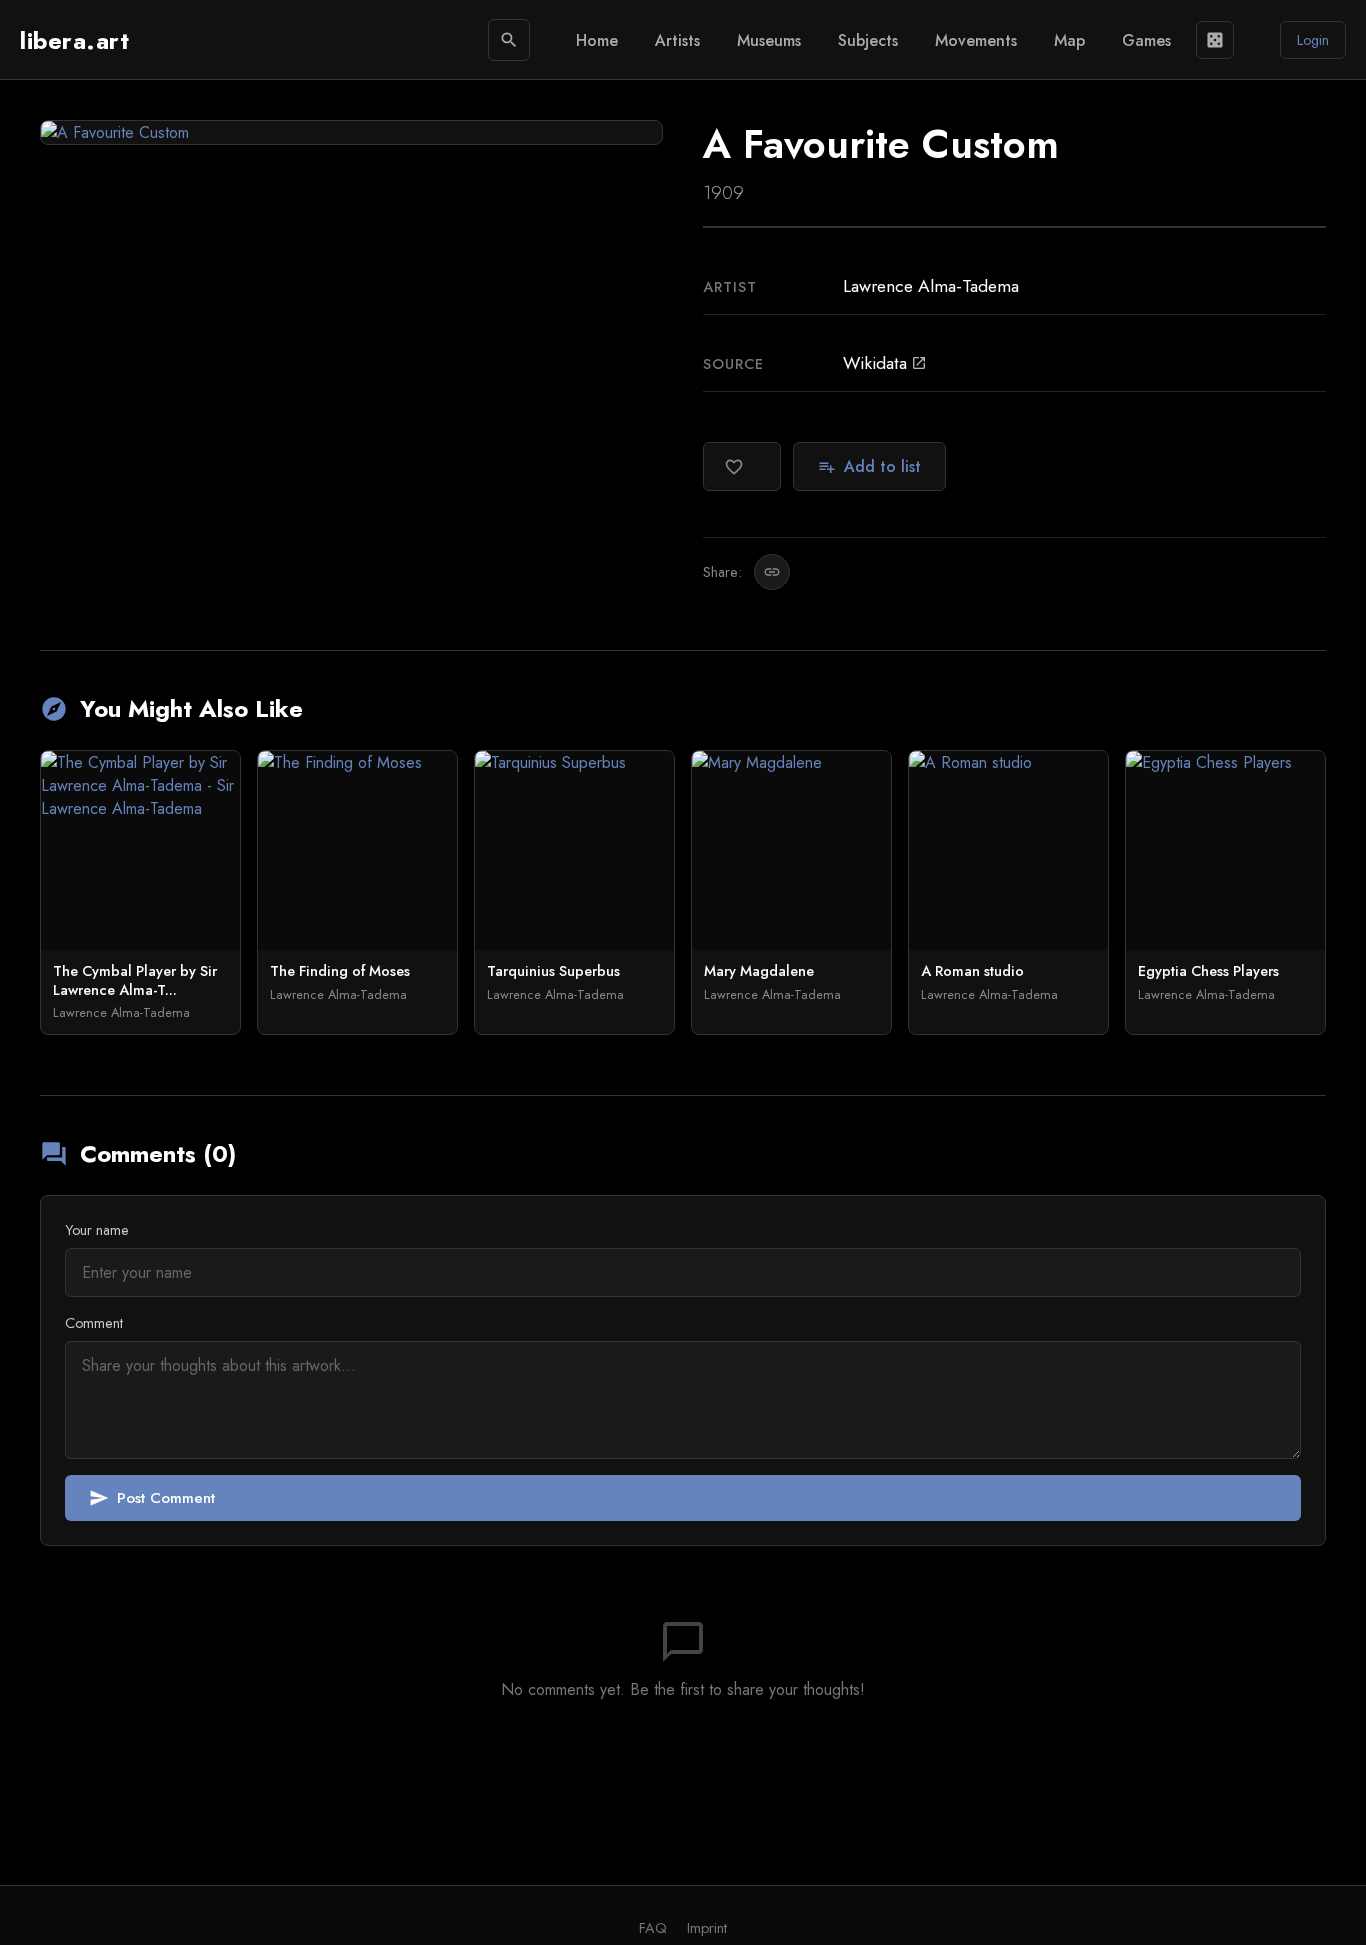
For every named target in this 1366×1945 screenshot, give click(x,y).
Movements (976, 40)
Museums (769, 40)
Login (1313, 40)
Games (1146, 40)
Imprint (707, 1928)
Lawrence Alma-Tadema (931, 286)
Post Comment (152, 1498)
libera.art (74, 40)
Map (1069, 40)
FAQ (653, 1928)
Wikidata (885, 363)
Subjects (868, 40)
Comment (94, 1323)
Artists (677, 40)
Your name (97, 1230)
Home (597, 40)
